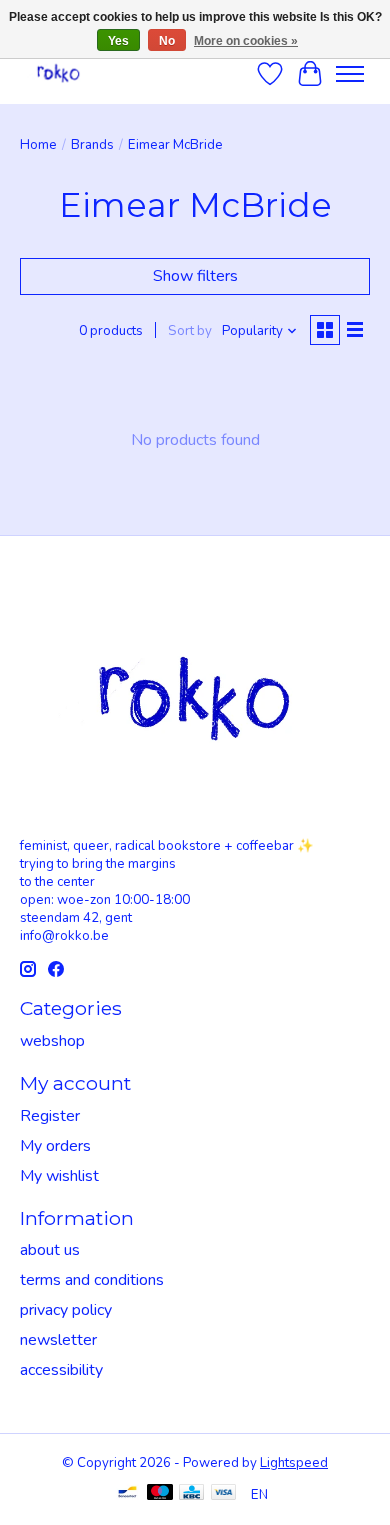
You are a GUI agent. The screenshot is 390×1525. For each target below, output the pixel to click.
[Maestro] (160, 1494)
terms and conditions (92, 1280)
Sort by (190, 331)
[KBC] (191, 1494)
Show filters (195, 276)
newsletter (58, 1340)
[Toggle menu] (350, 74)
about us (50, 1250)
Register (50, 1116)
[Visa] (224, 1494)
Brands (92, 145)
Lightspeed (294, 1463)
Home (38, 145)
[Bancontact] (127, 1494)
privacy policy (66, 1310)
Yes (118, 41)
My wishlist (59, 1176)
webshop (52, 1041)
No (167, 41)
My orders (55, 1146)
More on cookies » (246, 41)
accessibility (61, 1370)
